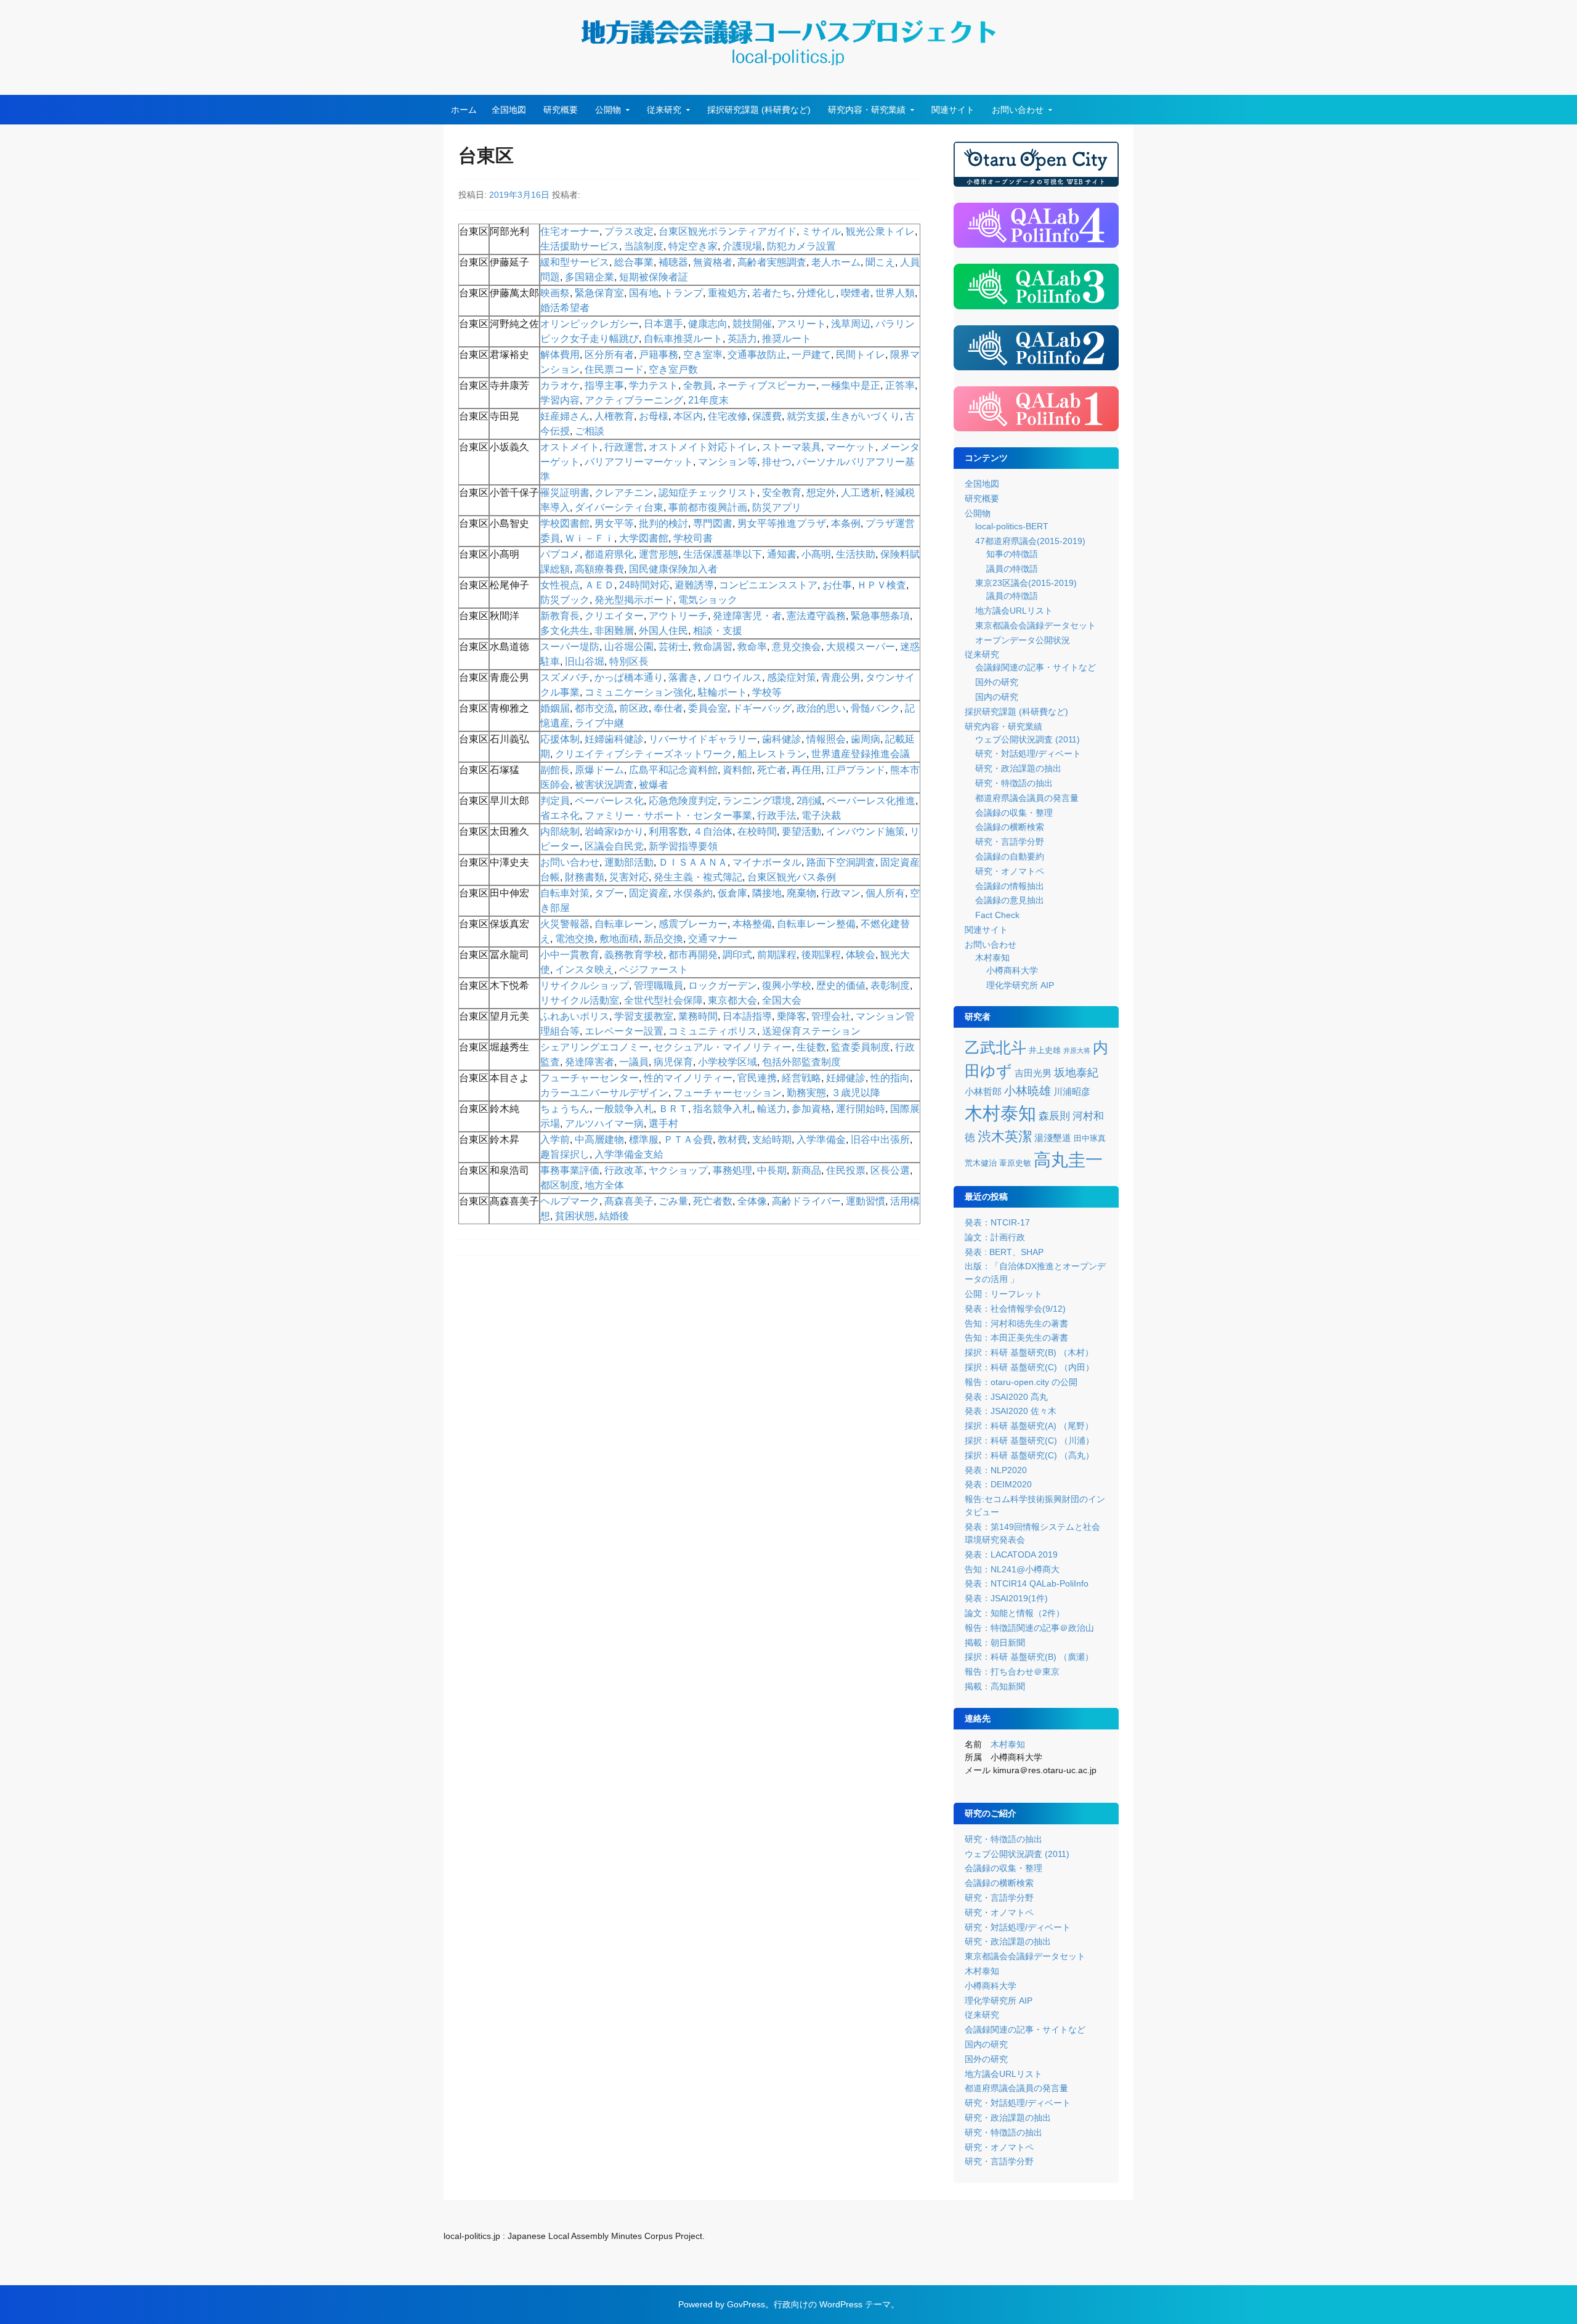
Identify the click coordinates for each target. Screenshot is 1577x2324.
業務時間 (698, 1016)
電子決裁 (821, 815)
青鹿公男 (841, 677)
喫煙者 (856, 293)
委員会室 (708, 708)
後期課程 (821, 955)
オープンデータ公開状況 (1023, 640)
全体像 (752, 1201)
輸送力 (772, 1109)
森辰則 (1054, 1116)
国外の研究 (997, 682)
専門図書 (713, 523)
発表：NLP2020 (996, 1470)
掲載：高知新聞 (995, 1686)
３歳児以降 (856, 1093)
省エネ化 (560, 815)
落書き (683, 677)
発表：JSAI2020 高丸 (1006, 1397)
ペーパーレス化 (609, 801)
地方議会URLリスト (1014, 611)
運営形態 (659, 554)
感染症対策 (792, 677)
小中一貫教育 (570, 955)
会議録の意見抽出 (1010, 900)
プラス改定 (629, 231)
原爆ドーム (599, 770)
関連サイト (953, 110)
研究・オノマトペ (1010, 871)
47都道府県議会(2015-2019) (1030, 541)
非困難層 (614, 631)
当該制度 (644, 246)
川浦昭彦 (1072, 1092)
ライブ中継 (599, 723)
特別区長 (629, 661)
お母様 (654, 416)
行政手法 (777, 815)
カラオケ (560, 385)
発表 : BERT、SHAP (1004, 1252)
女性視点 (560, 585)
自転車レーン (624, 924)
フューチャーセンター (590, 1078)
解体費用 (560, 355)
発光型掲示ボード (634, 600)
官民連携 (757, 1078)
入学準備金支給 (629, 1154)
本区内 (688, 416)
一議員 (634, 1062)
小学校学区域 (728, 1062)
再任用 (806, 770)
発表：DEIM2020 (998, 1484)
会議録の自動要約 (1010, 856)
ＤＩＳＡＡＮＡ (693, 862)
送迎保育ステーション (811, 1031)
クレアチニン (624, 493)
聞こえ (880, 262)
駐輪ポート (723, 692)
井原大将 (1077, 1050)
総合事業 (634, 262)
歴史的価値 (841, 985)
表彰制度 (890, 985)
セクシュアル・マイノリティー (723, 1047)
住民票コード (614, 369)
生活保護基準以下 (723, 554)
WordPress (841, 2304)
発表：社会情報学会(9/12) (1015, 1309)
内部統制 (560, 831)
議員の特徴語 (1012, 569)
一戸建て (811, 355)
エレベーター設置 (624, 1031)
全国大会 (782, 1000)
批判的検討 (663, 523)
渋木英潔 (1005, 1136)
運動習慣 (866, 1201)
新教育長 (560, 616)
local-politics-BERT (1012, 526)
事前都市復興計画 (708, 507)
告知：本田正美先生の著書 (1016, 1338)
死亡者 (772, 770)
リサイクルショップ (585, 985)
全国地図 (509, 110)
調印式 (737, 955)
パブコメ (560, 554)
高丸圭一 (1068, 1160)
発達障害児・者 (747, 616)
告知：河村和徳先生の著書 (1016, 1323)
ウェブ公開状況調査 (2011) (1028, 739)
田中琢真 (1090, 1138)
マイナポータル (767, 862)
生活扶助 (856, 554)
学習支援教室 (644, 1016)
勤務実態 (806, 1093)
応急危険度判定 (683, 801)
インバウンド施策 (866, 831)
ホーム (464, 110)
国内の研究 (997, 697)
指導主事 (604, 385)
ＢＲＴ (673, 1109)
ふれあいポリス (575, 1016)
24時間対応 (644, 585)
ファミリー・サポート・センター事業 (668, 815)
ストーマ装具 (792, 447)
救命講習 (713, 647)
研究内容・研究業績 (867, 110)
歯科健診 (782, 739)
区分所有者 (609, 355)
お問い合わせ (1018, 110)
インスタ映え (585, 969)
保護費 (767, 416)
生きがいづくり (866, 416)
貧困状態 (575, 1216)
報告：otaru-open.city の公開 (1021, 1382)
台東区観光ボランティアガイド (728, 231)
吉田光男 (1033, 1073)
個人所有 (885, 893)
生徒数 (811, 1047)
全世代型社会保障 (663, 1000)
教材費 (732, 1140)
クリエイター (614, 616)
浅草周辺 (851, 324)
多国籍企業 (590, 277)
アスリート (801, 324)
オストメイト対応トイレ (703, 447)
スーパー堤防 (570, 647)
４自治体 (713, 831)
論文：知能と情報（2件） (1015, 1613)
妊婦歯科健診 (614, 739)
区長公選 (890, 1170)
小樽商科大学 (1012, 970)
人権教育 (614, 416)
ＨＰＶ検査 (882, 585)
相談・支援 (718, 631)
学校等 (767, 692)
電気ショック (708, 600)
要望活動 (801, 831)
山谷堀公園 (629, 647)
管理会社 (831, 1016)
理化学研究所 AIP (1020, 985)
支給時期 (772, 1140)
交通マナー (713, 939)
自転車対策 (565, 893)
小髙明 (816, 554)
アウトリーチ (678, 616)
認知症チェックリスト (708, 493)
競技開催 (752, 324)
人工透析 (861, 493)
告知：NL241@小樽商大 (1012, 1569)
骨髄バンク (875, 708)
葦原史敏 (1015, 1163)
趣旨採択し (565, 1154)
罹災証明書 (565, 493)
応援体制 (560, 739)
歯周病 (866, 739)
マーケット (851, 447)
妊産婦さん (565, 416)
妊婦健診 (846, 1078)
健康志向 (708, 324)
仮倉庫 (732, 893)
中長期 (772, 1170)
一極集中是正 (851, 385)
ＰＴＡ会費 (688, 1140)
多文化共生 (565, 631)
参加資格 (811, 1109)
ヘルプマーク (570, 1201)
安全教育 (782, 493)
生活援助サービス (580, 246)
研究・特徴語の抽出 (1014, 783)
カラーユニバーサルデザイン (604, 1093)
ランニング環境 (757, 801)
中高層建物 (599, 1140)
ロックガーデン (723, 985)
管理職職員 (659, 985)
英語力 (742, 339)
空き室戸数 (673, 369)
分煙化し (816, 293)
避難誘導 (694, 585)
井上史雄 (1045, 1050)
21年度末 (708, 400)
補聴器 (673, 262)
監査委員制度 (861, 1047)
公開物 (608, 110)
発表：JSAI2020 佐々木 (1011, 1411)
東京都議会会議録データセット (1036, 625)
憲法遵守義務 (816, 616)
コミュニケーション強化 (639, 692)
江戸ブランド (856, 770)
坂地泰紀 (1076, 1073)
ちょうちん (565, 1109)
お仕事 (837, 585)
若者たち (772, 293)
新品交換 (663, 939)
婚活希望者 (565, 308)
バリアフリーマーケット (639, 462)
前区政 (634, 708)
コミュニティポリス (713, 1031)
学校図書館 (565, 523)
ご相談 (590, 431)
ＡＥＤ (599, 585)
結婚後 (614, 1216)
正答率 (900, 385)
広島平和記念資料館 (673, 770)
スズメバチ (565, 677)
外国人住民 (663, 631)
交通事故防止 (757, 355)
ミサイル (821, 231)
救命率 (752, 647)
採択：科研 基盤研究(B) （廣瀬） (1029, 1657)
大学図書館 (644, 538)
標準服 (644, 1140)
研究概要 (561, 110)
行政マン (841, 893)
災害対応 (629, 877)
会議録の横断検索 (1010, 827)
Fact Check (997, 915)
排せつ (777, 462)
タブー (609, 893)
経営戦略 (801, 1078)
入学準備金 (821, 1140)
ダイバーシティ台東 (619, 507)
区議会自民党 (614, 846)
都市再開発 (693, 955)
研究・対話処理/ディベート (1028, 754)
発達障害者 (590, 1062)
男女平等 (614, 523)
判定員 (555, 801)
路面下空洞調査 (841, 862)
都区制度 (560, 1185)
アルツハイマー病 (604, 1123)
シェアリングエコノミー (594, 1047)
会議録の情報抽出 (1010, 886)
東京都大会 (732, 1000)
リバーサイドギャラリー (703, 739)
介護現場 (742, 246)
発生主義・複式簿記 (698, 877)
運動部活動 (629, 862)
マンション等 (728, 462)
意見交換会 (797, 647)
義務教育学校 (634, 955)
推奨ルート (787, 339)
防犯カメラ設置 (801, 246)
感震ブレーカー (693, 924)
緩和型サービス (575, 262)
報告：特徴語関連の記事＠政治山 (1029, 1628)
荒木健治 (981, 1163)
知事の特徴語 (1012, 554)
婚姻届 (555, 708)
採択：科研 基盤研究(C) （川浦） (1029, 1440)
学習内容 (560, 400)
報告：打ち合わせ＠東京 (1012, 1672)
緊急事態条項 (880, 616)
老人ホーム (836, 262)
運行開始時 (861, 1109)
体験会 (861, 955)
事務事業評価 (570, 1170)
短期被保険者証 (654, 277)
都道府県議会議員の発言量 (1027, 798)
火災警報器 (565, 924)
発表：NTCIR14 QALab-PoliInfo (1027, 1583)
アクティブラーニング (634, 400)
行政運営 (624, 447)
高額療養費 (599, 569)
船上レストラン (772, 754)
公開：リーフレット (1003, 1294)
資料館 (737, 770)
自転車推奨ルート (683, 339)
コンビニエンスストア (768, 585)
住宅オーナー (570, 231)
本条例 (846, 523)
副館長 (555, 770)
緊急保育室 (599, 293)
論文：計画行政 (995, 1237)
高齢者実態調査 (772, 262)
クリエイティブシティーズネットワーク (644, 754)
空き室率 (703, 355)
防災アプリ (777, 507)
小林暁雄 (1028, 1091)
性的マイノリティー (688, 1078)
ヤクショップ (678, 1170)
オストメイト (570, 447)
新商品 (806, 1170)
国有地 (644, 293)
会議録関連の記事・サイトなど (1036, 667)
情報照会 (826, 739)
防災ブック (565, 600)
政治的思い (821, 708)
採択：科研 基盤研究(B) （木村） (1029, 1352)
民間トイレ (861, 355)
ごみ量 (673, 1201)
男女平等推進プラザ (782, 523)
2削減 (809, 801)
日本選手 (663, 324)
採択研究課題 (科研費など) (759, 110)
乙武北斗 (995, 1048)
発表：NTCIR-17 (997, 1222)
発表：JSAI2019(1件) (1006, 1598)
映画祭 (555, 293)
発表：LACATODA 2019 (1011, 1554)
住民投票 (846, 1170)
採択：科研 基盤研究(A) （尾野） (1029, 1426)
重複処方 (728, 293)
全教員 (698, 385)
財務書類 (585, 877)
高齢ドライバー (806, 1201)
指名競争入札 (723, 1109)
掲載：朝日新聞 (995, 1643)
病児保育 (673, 1062)
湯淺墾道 (1053, 1138)
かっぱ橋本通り (629, 677)
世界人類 (895, 293)
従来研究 (664, 110)
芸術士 (673, 647)
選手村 (663, 1123)
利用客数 (668, 831)
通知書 (782, 554)
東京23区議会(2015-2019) (1026, 583)
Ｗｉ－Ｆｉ (590, 538)
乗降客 (792, 1016)
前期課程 (777, 955)
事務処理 (732, 1170)
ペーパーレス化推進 (871, 801)
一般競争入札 (624, 1109)
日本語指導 (747, 1016)
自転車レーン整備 (816, 924)
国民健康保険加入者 (673, 569)
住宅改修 (728, 416)
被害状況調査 (604, 785)
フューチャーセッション (728, 1093)
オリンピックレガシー (590, 324)
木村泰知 (992, 957)
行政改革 (624, 1170)
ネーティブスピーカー (767, 385)
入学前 (555, 1140)
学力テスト (654, 385)
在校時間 (757, 831)
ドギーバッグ (762, 708)
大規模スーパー (861, 647)
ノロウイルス (732, 677)
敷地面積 (619, 939)
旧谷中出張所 (880, 1140)
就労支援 (806, 416)
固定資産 (649, 893)
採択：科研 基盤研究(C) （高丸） (1029, 1455)
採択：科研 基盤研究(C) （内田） (1029, 1367)
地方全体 (604, 1185)
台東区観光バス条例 (792, 877)
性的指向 (890, 1078)
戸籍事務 (659, 355)
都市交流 (594, 708)
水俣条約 (693, 893)
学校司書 (693, 538)
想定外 (821, 493)
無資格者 (713, 262)
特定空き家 (693, 246)
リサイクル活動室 (580, 1000)
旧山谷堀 (585, 661)
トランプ (683, 293)
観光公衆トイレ (880, 231)
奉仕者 (668, 708)
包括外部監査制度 (801, 1062)
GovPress (746, 2304)
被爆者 (654, 785)
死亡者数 (713, 1201)
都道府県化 (609, 554)
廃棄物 (801, 893)
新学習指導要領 (683, 846)
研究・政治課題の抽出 (1018, 768)
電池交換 (575, 939)
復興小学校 (787, 985)
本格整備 (752, 924)
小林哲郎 (983, 1092)
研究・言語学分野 (1010, 842)
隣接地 (767, 893)
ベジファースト (654, 969)
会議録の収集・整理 (1014, 813)
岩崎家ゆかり (614, 831)
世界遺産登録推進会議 (861, 754)
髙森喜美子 (629, 1201)
